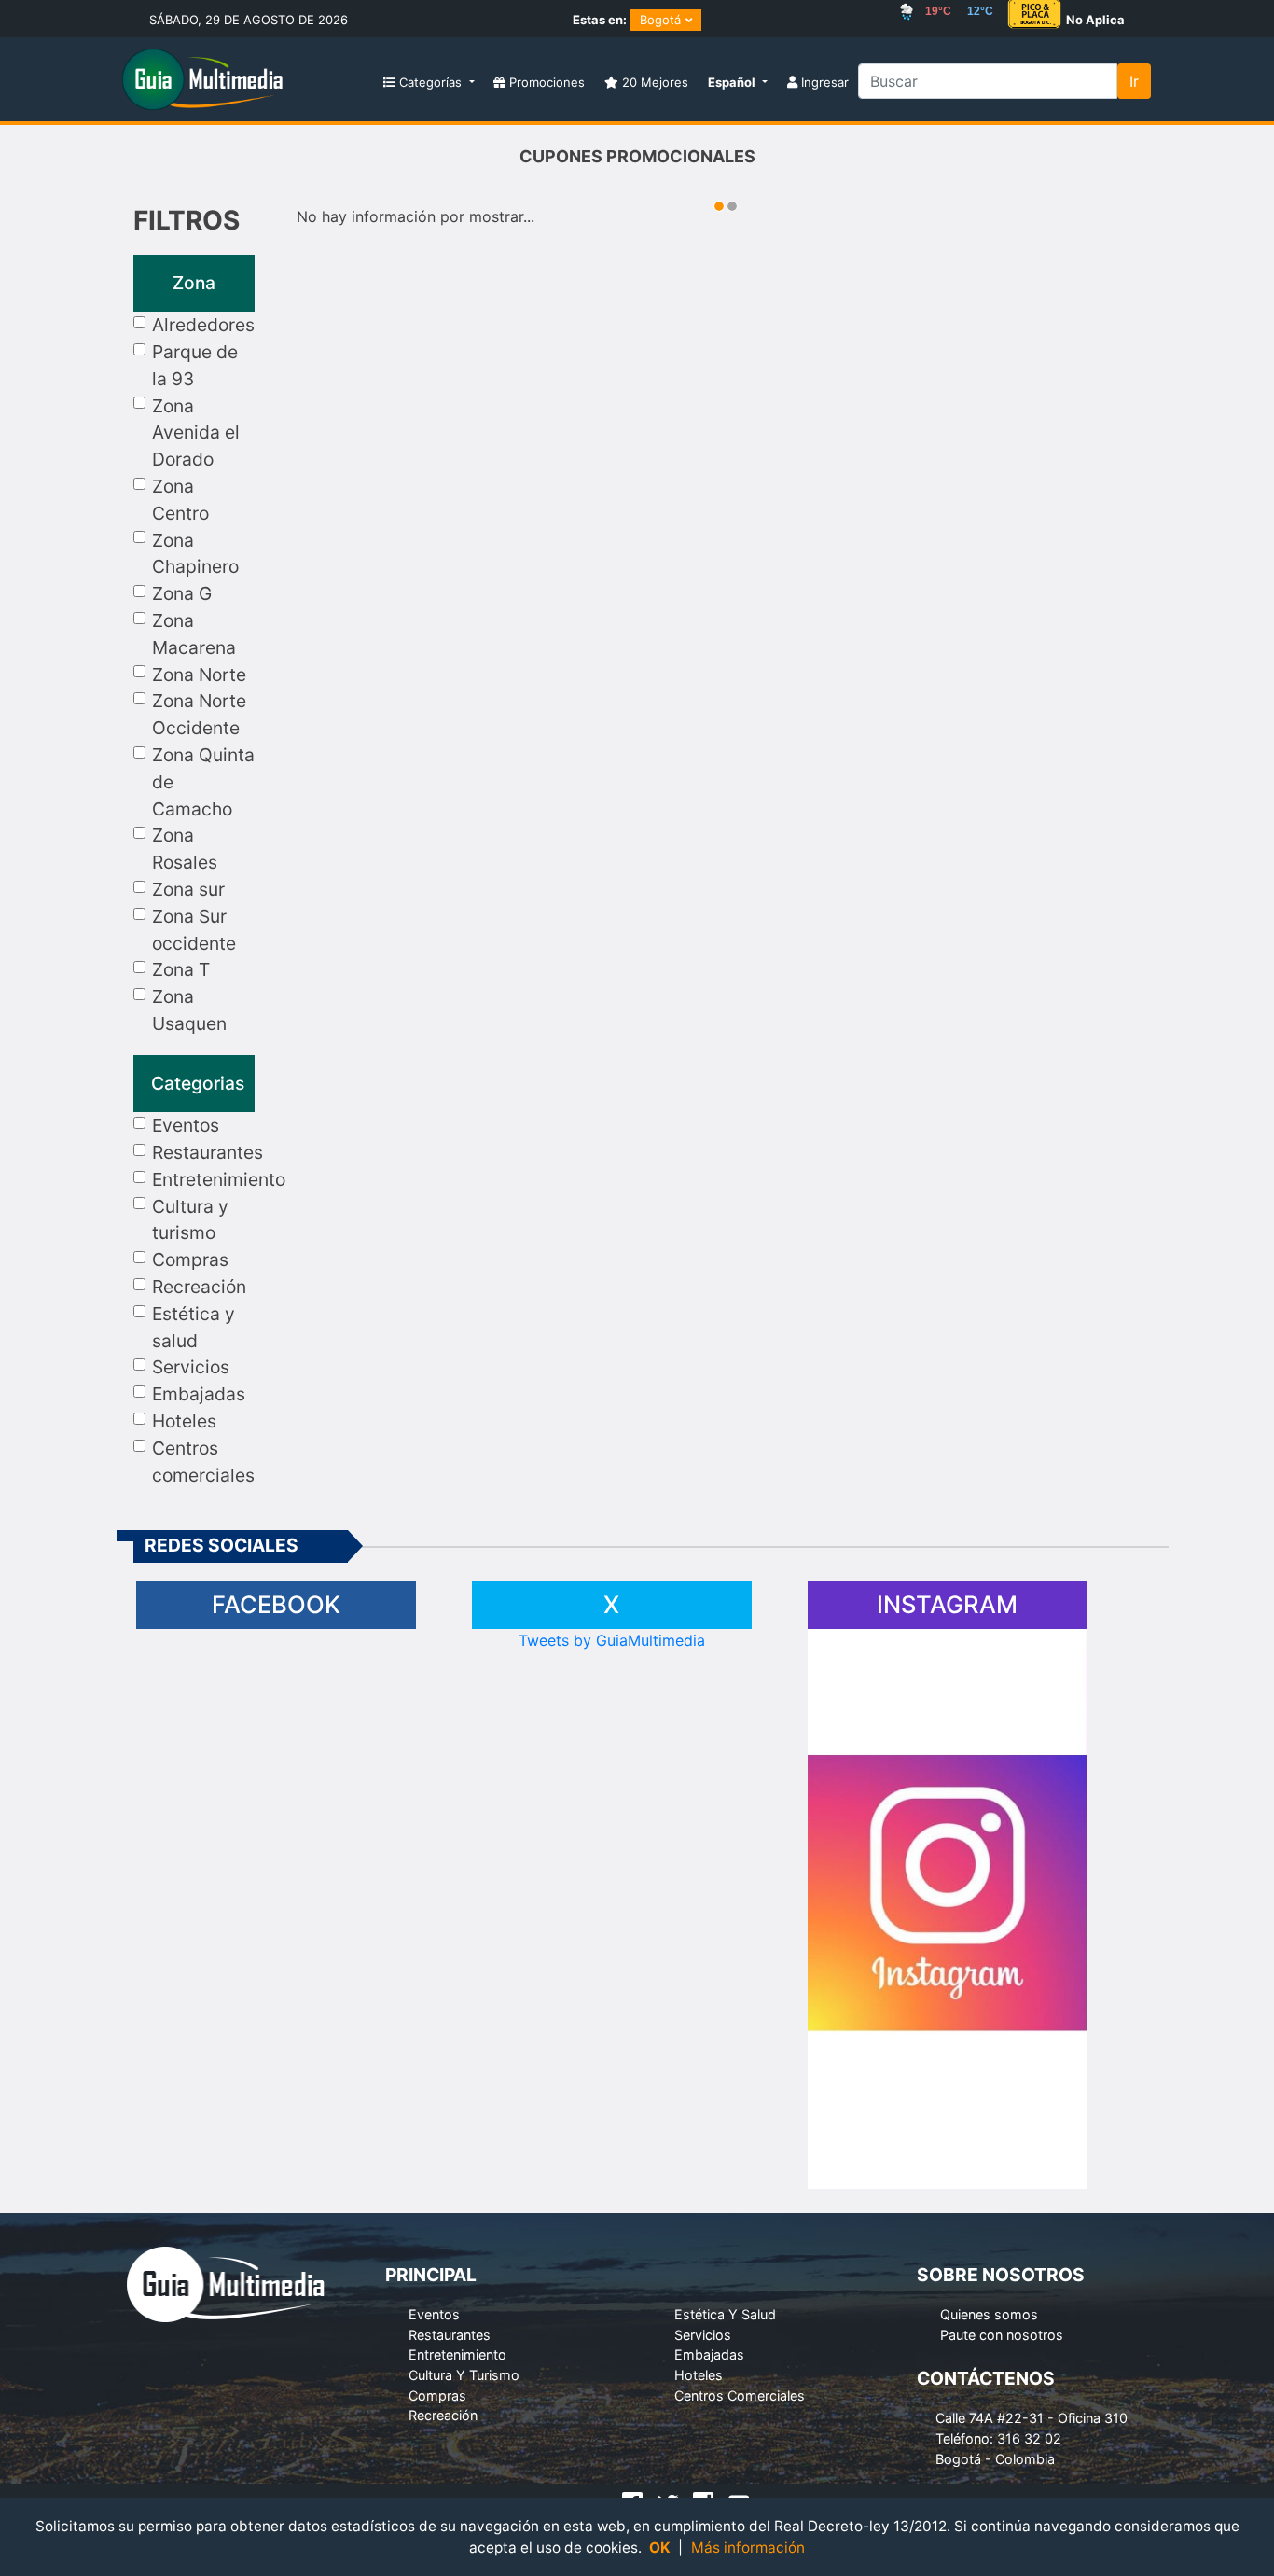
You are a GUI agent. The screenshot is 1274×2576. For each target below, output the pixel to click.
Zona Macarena (194, 634)
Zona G (182, 593)
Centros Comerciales (740, 2395)
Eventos (186, 1125)
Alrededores (203, 325)
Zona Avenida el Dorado (196, 433)
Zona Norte (199, 675)
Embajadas (199, 1394)
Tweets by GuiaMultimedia (612, 1640)
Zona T (181, 969)
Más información (748, 2548)
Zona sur (188, 889)
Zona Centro (180, 500)
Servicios (191, 1367)
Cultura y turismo (190, 1220)
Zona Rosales (185, 849)
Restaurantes (208, 1152)
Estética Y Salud (725, 2314)
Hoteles (184, 1421)
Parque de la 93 (195, 365)
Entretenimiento (219, 1179)
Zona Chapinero (195, 554)
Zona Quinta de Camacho (203, 782)
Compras (190, 1260)
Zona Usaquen (189, 1010)
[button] (737, 84)
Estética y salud (194, 1327)
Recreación (199, 1287)
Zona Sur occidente (194, 930)
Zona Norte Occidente (199, 714)
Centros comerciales (203, 1462)
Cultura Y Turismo (464, 2375)
